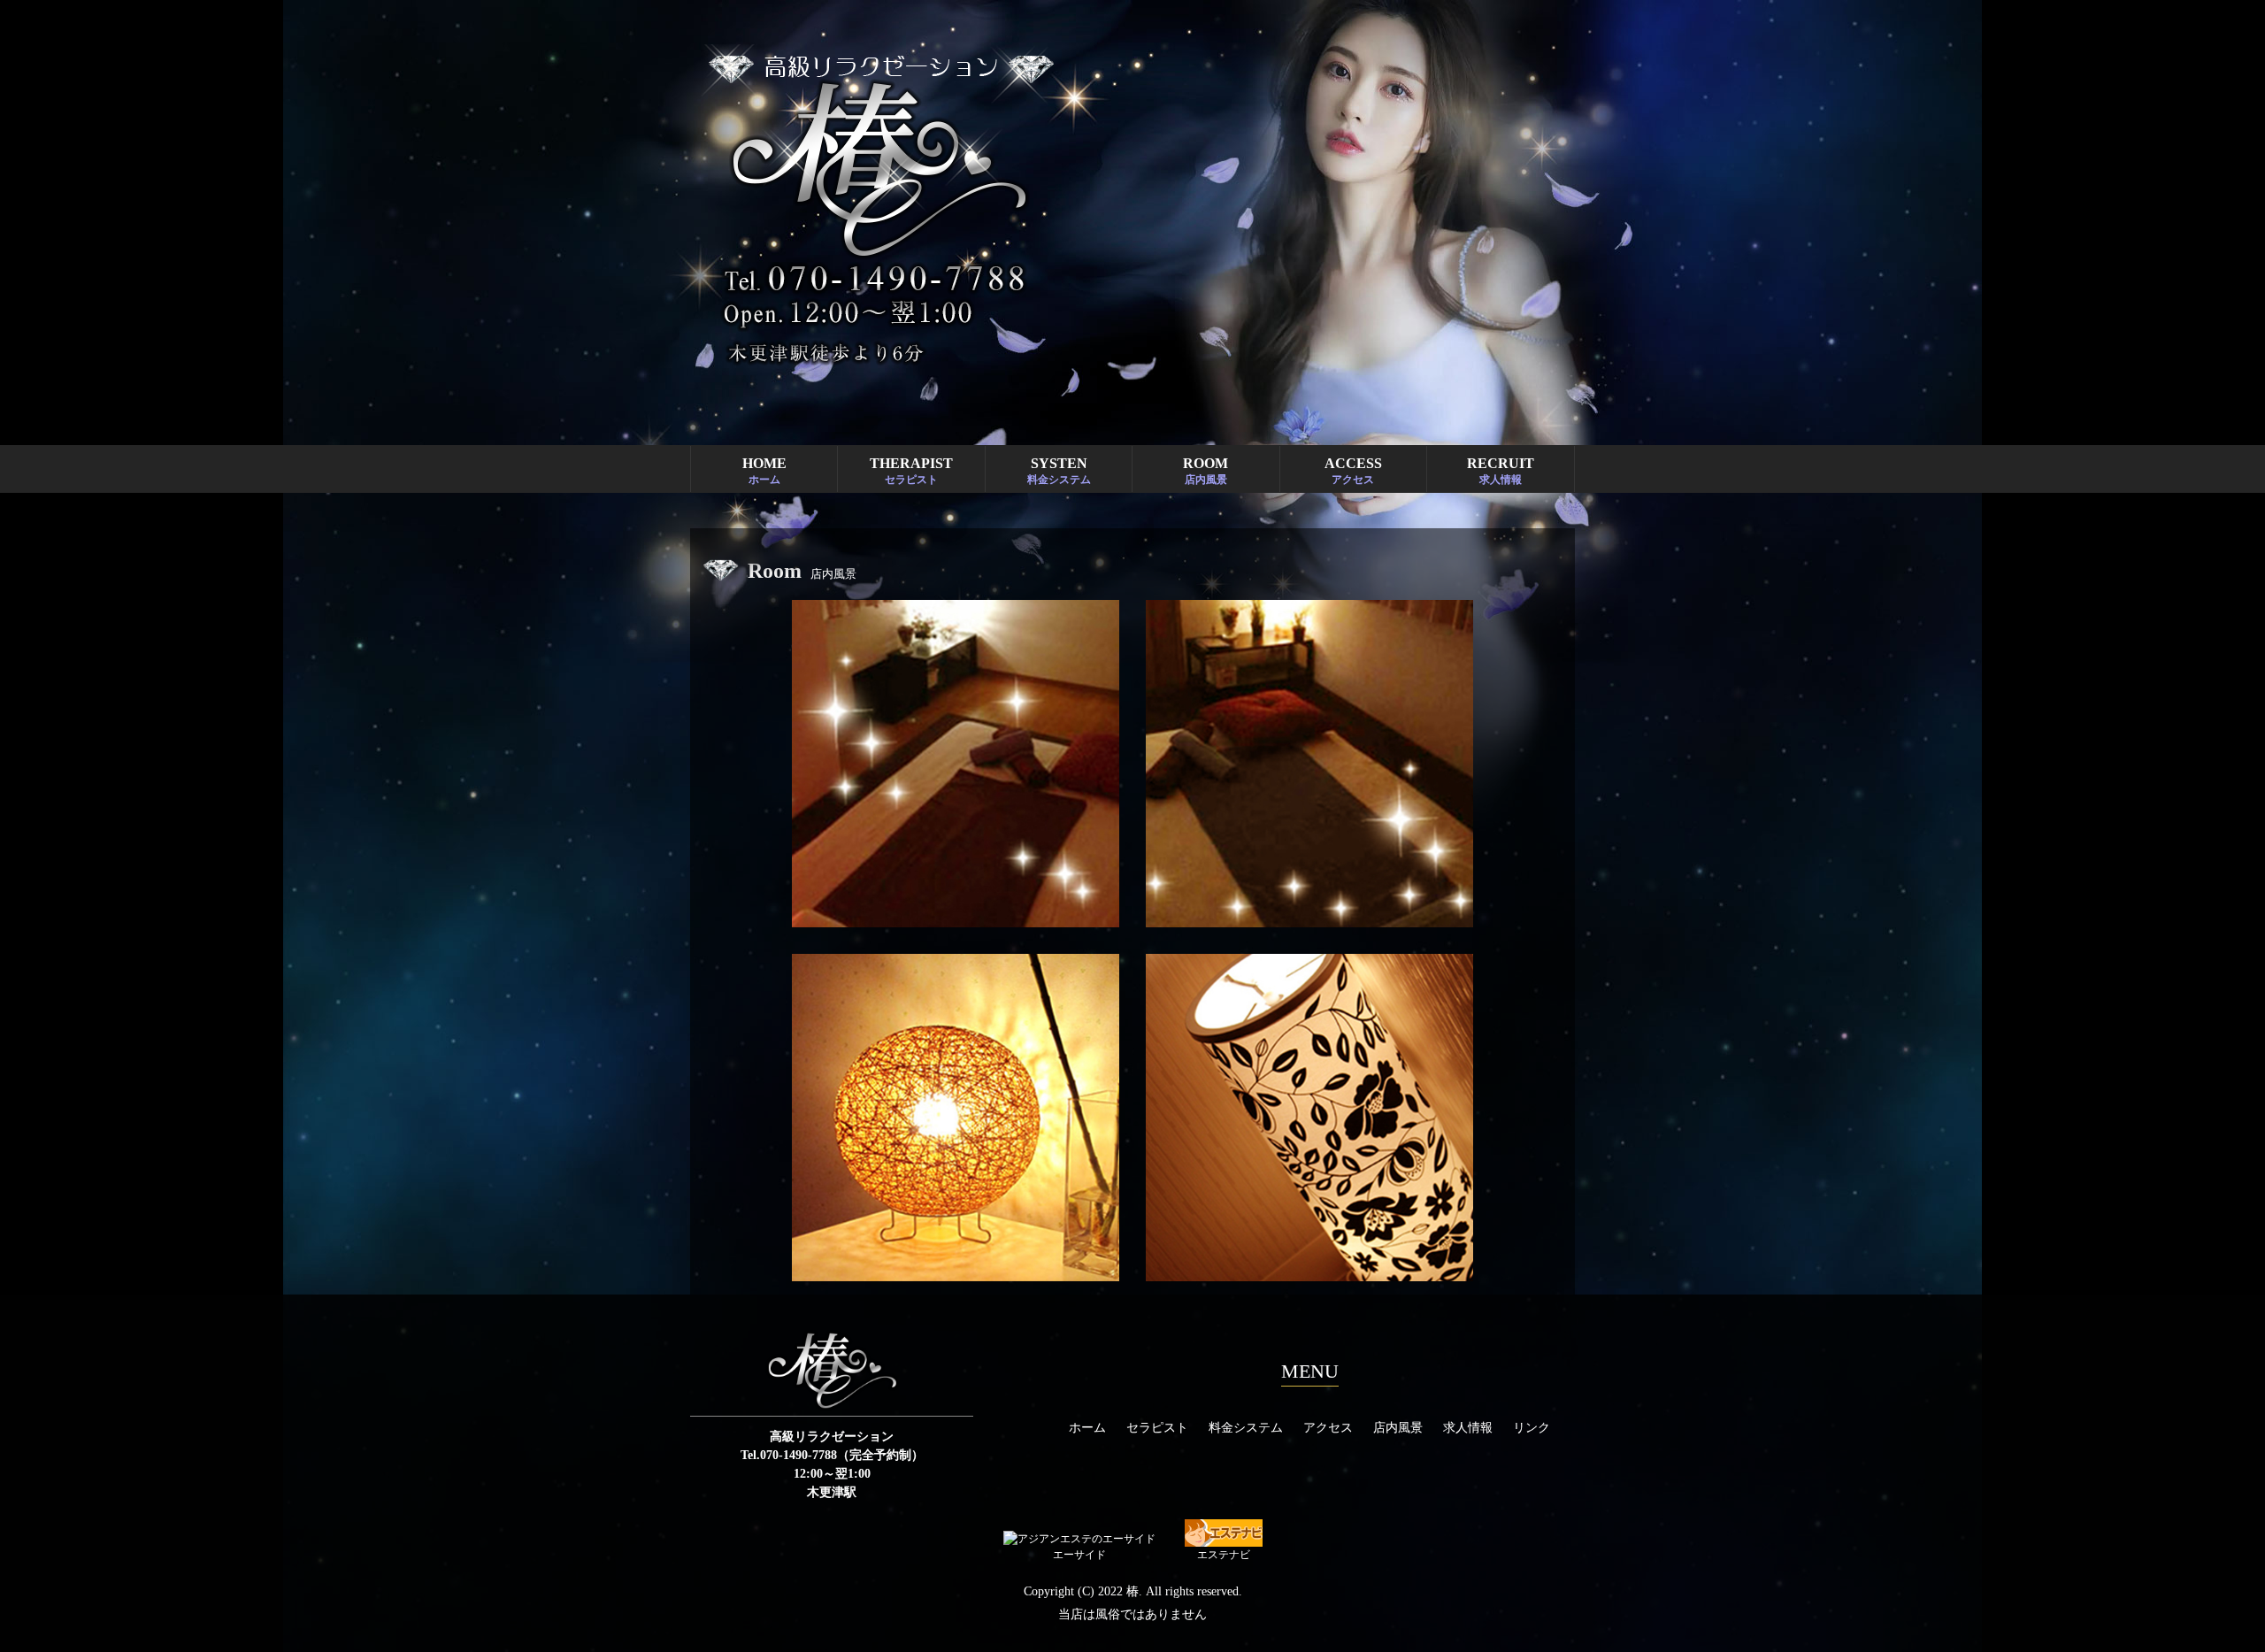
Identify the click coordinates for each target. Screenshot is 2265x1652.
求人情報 (1468, 1428)
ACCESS (1353, 471)
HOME (764, 471)
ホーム (1087, 1428)
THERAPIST (911, 471)
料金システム (1246, 1428)
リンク (1532, 1428)
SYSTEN (1059, 471)
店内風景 (1398, 1428)
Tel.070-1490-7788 (789, 1455)
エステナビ (1224, 1555)
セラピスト (1157, 1428)
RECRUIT (1501, 471)
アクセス (1328, 1428)
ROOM (1205, 471)
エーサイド (1079, 1555)
